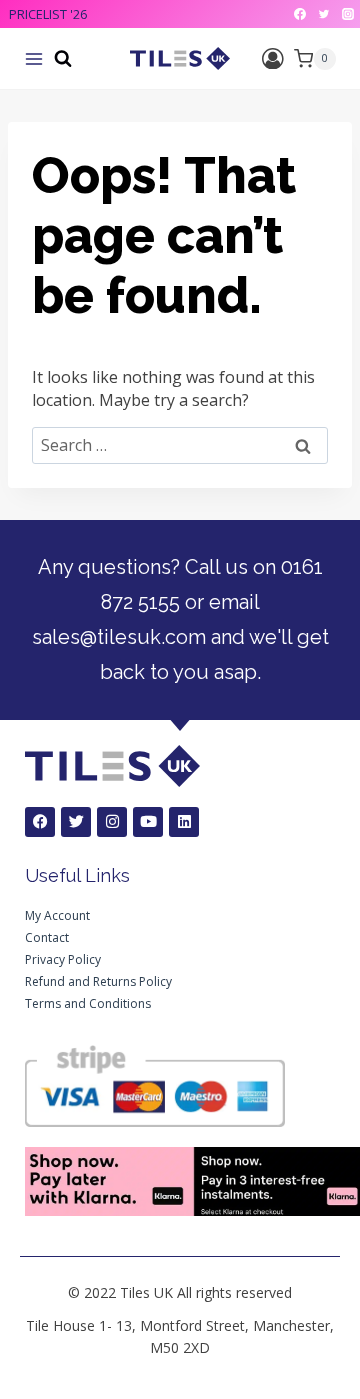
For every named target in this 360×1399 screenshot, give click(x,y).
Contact (47, 937)
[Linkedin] (184, 822)
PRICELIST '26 (48, 14)
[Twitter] (324, 14)
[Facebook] (300, 14)
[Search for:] (180, 445)
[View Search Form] (63, 59)
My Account (57, 915)
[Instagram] (348, 14)
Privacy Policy (63, 959)
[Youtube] (148, 822)
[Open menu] (34, 59)
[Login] (273, 58)
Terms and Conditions (88, 1003)
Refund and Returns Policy (98, 981)
